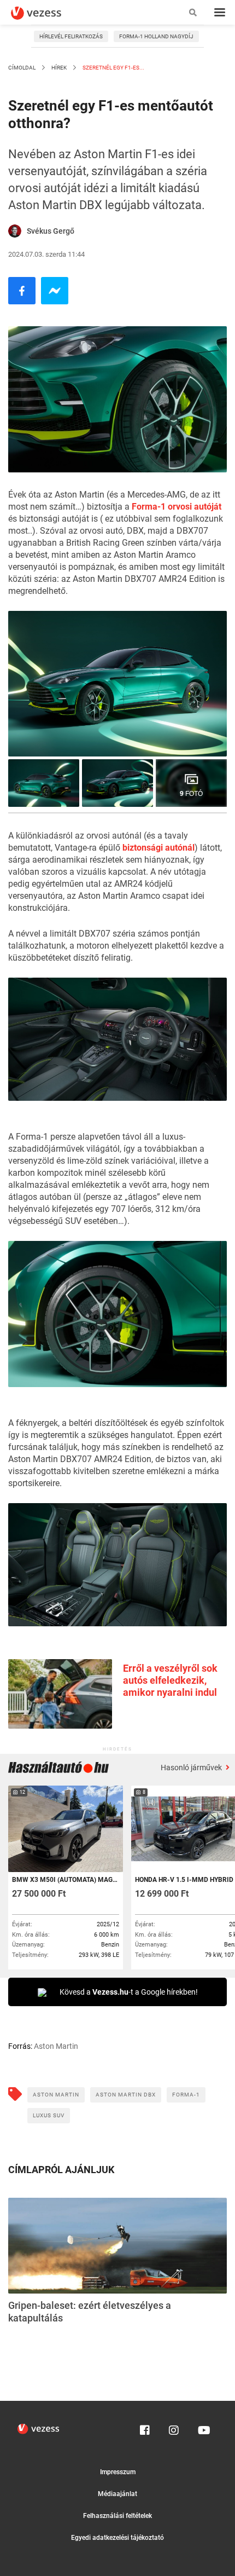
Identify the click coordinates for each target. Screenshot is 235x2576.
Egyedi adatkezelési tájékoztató (117, 2538)
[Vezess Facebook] (145, 2428)
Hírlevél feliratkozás (71, 36)
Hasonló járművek (192, 1768)
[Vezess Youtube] (203, 2428)
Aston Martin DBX (126, 2095)
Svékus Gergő (51, 231)
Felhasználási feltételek (117, 2516)
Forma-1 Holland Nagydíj (156, 36)
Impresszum (118, 2472)
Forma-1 (186, 2095)
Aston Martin (56, 2095)
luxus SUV (49, 2115)
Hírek (59, 68)
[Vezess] (46, 13)
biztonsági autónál (158, 848)
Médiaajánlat (117, 2494)
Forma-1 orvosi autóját (177, 507)
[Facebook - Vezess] (22, 291)
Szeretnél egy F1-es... (113, 68)
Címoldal (22, 68)
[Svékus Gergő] (15, 231)
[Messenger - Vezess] (55, 291)
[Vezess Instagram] (174, 2428)
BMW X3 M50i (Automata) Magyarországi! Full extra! (65, 1880)
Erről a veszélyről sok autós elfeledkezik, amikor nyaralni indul (170, 1680)
